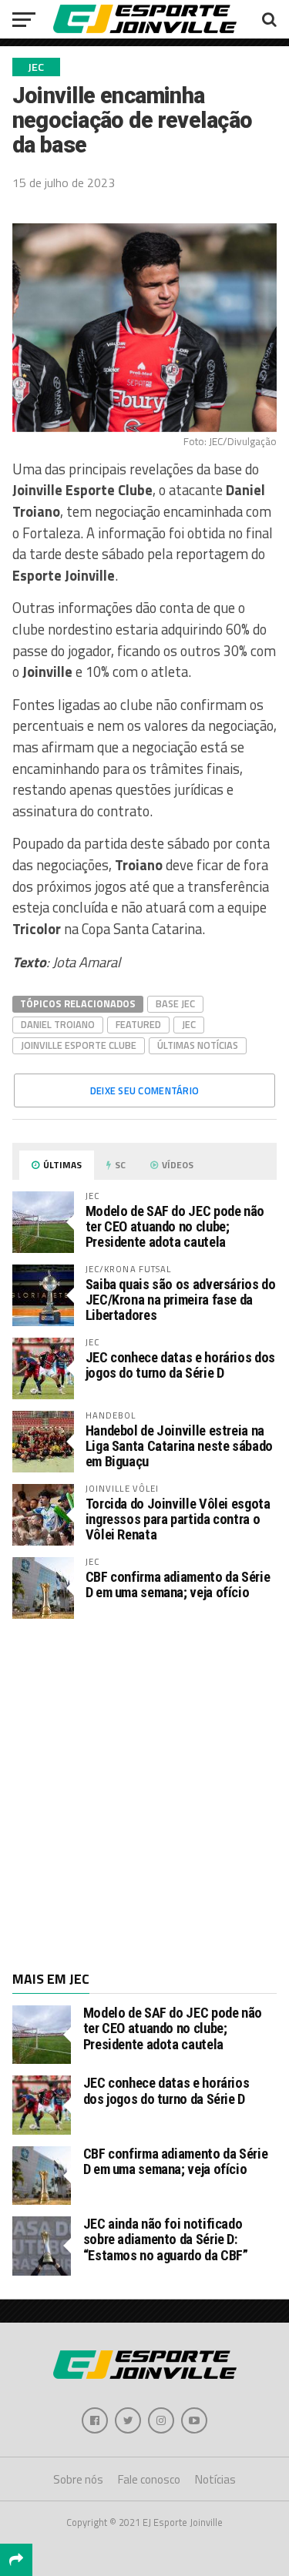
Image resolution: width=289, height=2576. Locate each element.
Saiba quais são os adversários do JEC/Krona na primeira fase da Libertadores (181, 1300)
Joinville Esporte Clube (79, 1045)
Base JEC (175, 1003)
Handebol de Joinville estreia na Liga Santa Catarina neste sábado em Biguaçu (179, 1446)
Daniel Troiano (58, 1024)
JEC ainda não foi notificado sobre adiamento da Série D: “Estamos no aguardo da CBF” (166, 2239)
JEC (189, 1024)
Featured (138, 1024)
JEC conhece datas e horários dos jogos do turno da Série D (180, 1365)
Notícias (215, 2479)
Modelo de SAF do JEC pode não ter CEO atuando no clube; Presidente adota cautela (175, 1226)
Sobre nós (78, 2479)
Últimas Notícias (198, 1045)
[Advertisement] (144, 1793)
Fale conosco (149, 2479)
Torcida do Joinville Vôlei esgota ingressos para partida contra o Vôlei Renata (178, 1519)
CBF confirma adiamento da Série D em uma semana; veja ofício (178, 1584)
